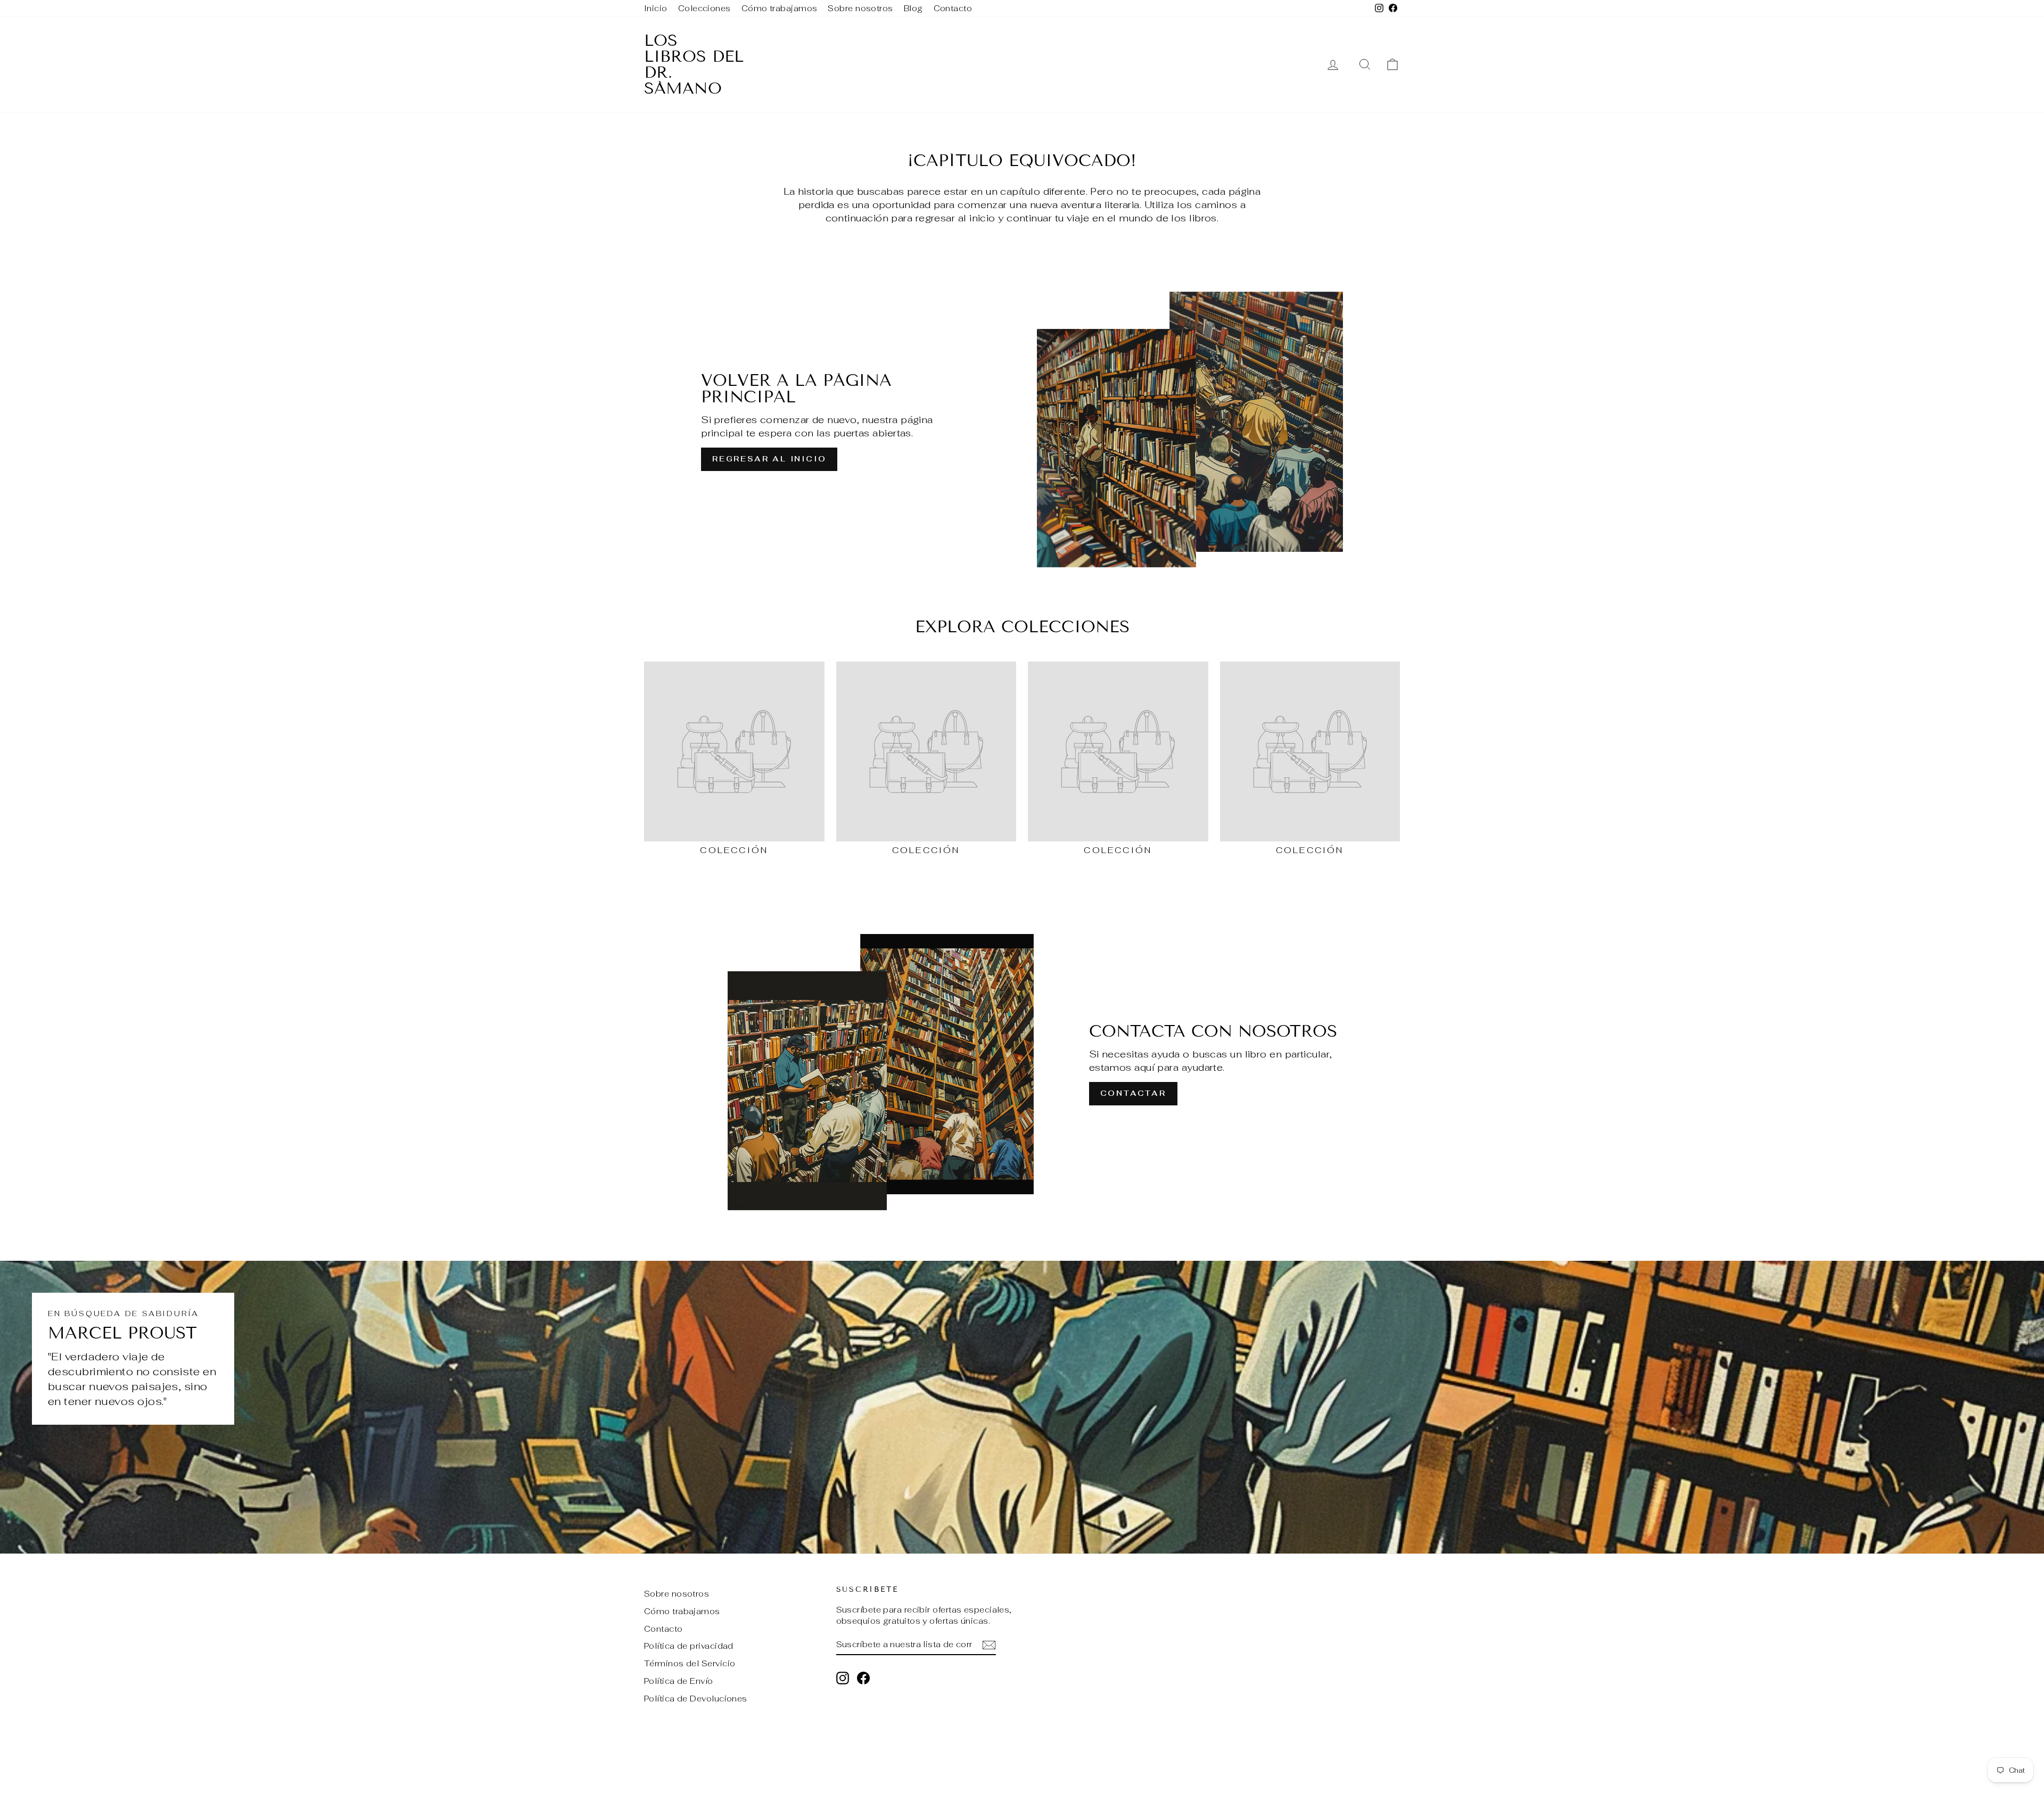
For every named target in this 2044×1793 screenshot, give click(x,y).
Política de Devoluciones (696, 1699)
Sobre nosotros (860, 8)
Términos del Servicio (690, 1663)
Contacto (953, 8)
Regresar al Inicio (769, 459)
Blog (913, 8)
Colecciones (704, 8)
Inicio (656, 8)
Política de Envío (679, 1681)
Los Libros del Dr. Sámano (694, 64)
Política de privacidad (689, 1646)
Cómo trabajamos (780, 8)
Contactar (1133, 1093)
